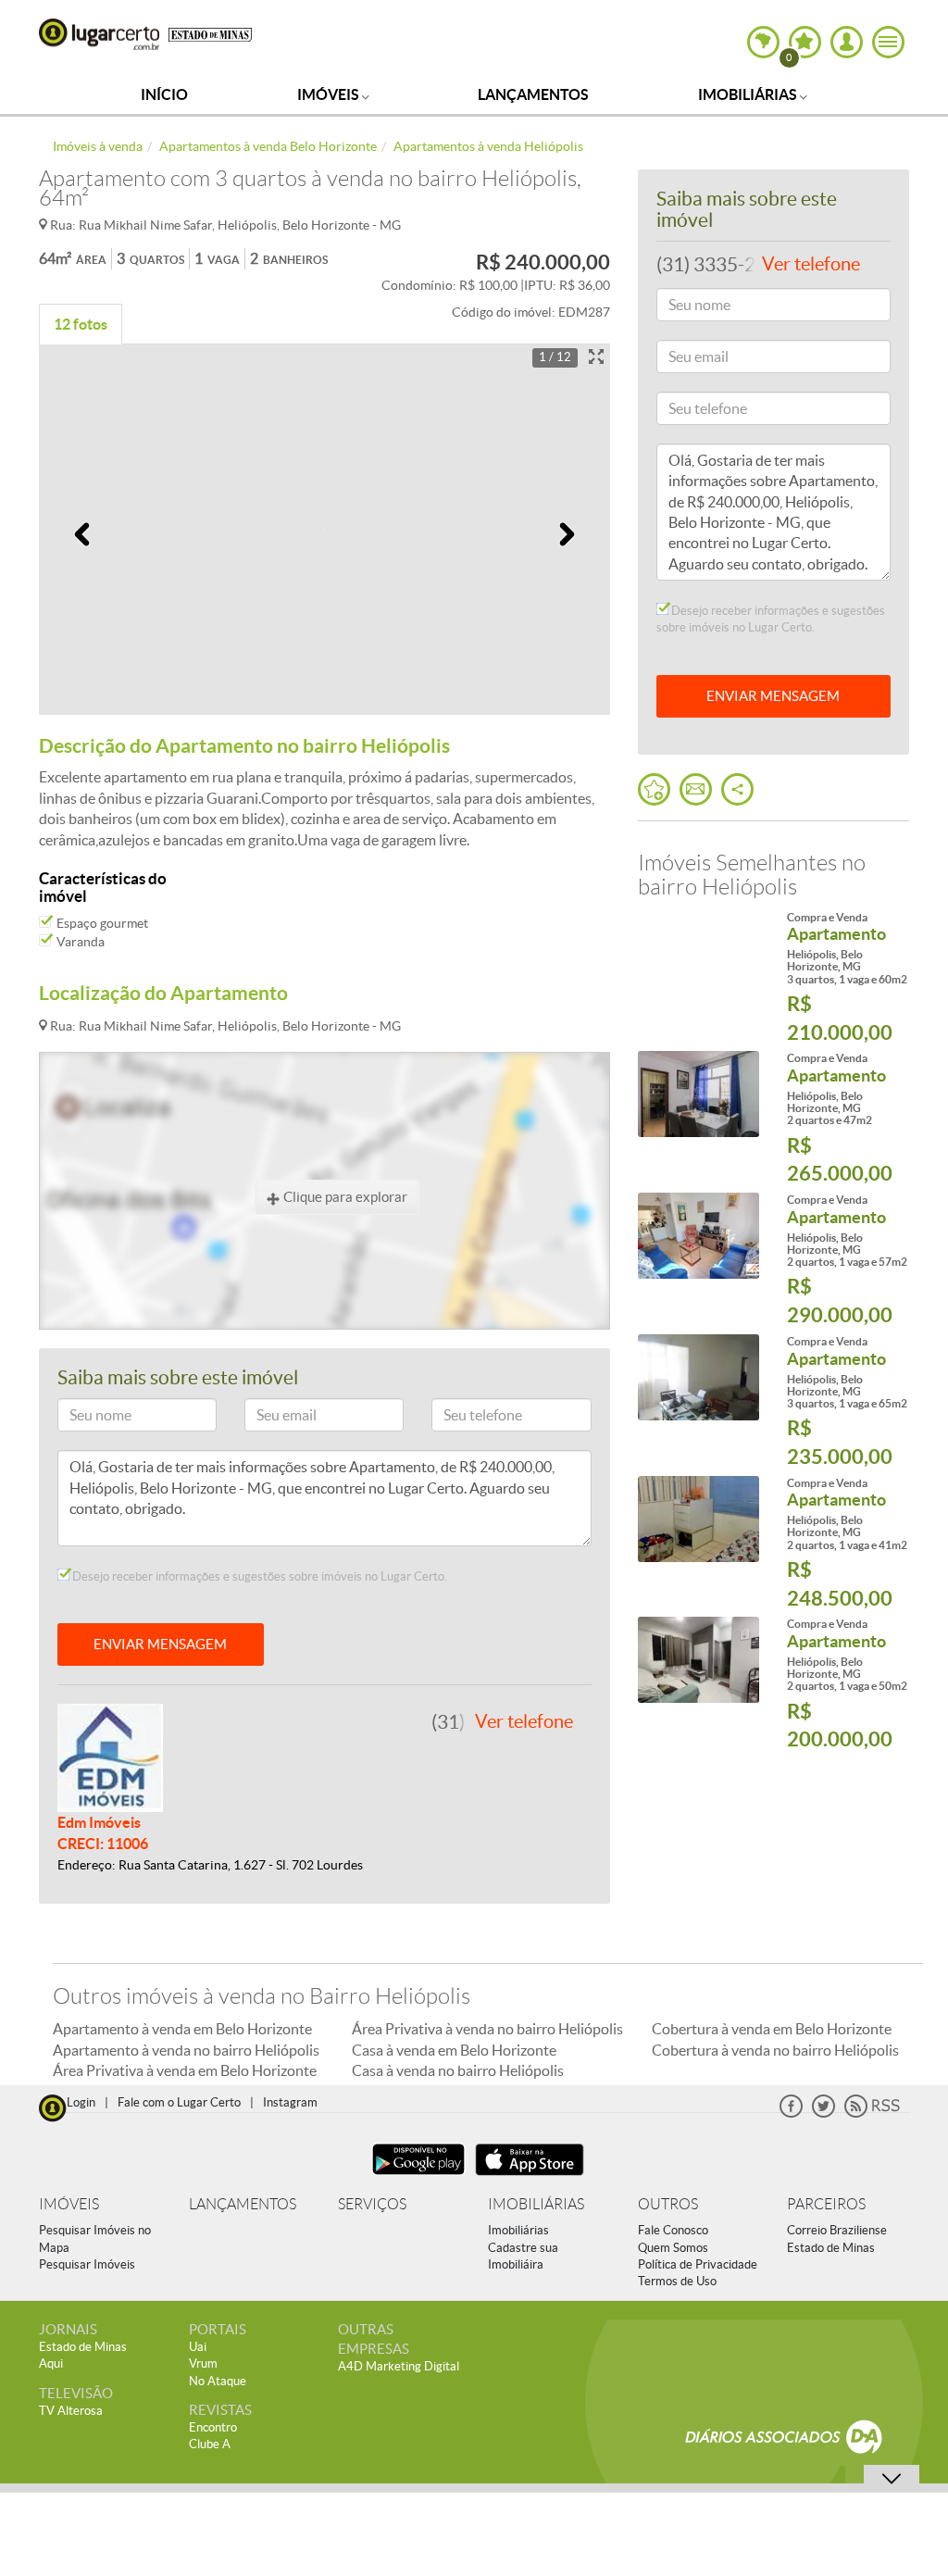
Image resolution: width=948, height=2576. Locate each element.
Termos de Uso (677, 2281)
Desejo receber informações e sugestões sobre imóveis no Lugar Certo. (258, 1576)
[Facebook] (791, 2113)
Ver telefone (524, 1721)
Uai (198, 2347)
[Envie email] (696, 789)
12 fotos (81, 324)
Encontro (213, 2427)
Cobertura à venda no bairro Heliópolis (775, 2050)
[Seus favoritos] (654, 789)
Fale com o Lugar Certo (179, 2102)
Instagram (290, 2102)
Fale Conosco (673, 2230)
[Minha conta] (847, 42)
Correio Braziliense (837, 2230)
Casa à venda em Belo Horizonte (454, 2050)
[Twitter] (823, 2113)
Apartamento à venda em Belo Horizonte (182, 2029)
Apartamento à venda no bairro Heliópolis (186, 2050)
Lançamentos (533, 94)
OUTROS (668, 2204)
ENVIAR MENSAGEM (160, 1644)
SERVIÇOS (372, 2204)
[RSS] (872, 2113)
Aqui (51, 2363)
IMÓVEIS (69, 2204)
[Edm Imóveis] (110, 1757)
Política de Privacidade (698, 2264)
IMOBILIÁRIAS (536, 2204)
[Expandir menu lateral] (888, 42)
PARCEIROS (826, 2204)
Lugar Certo (99, 34)
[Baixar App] (418, 2177)
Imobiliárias (749, 94)
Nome (83, 1418)
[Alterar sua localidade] (763, 42)
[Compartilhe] (737, 789)
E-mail (271, 1418)
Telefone (463, 1418)
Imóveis (330, 94)
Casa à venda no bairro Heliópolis (458, 2070)
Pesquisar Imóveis (87, 2264)
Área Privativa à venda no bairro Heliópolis (487, 2029)
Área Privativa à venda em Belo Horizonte (185, 2070)
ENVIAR (773, 696)
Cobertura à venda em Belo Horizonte (772, 2029)
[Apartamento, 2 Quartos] (699, 1094)
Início (164, 94)
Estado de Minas (831, 2248)
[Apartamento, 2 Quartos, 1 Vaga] (699, 1236)
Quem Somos (673, 2248)
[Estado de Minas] (210, 33)
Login (81, 2102)
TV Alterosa (71, 2411)
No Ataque (218, 2381)
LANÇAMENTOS (243, 2204)
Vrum (203, 2363)
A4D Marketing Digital (399, 2366)
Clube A (210, 2444)
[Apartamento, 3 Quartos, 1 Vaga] (699, 953)
